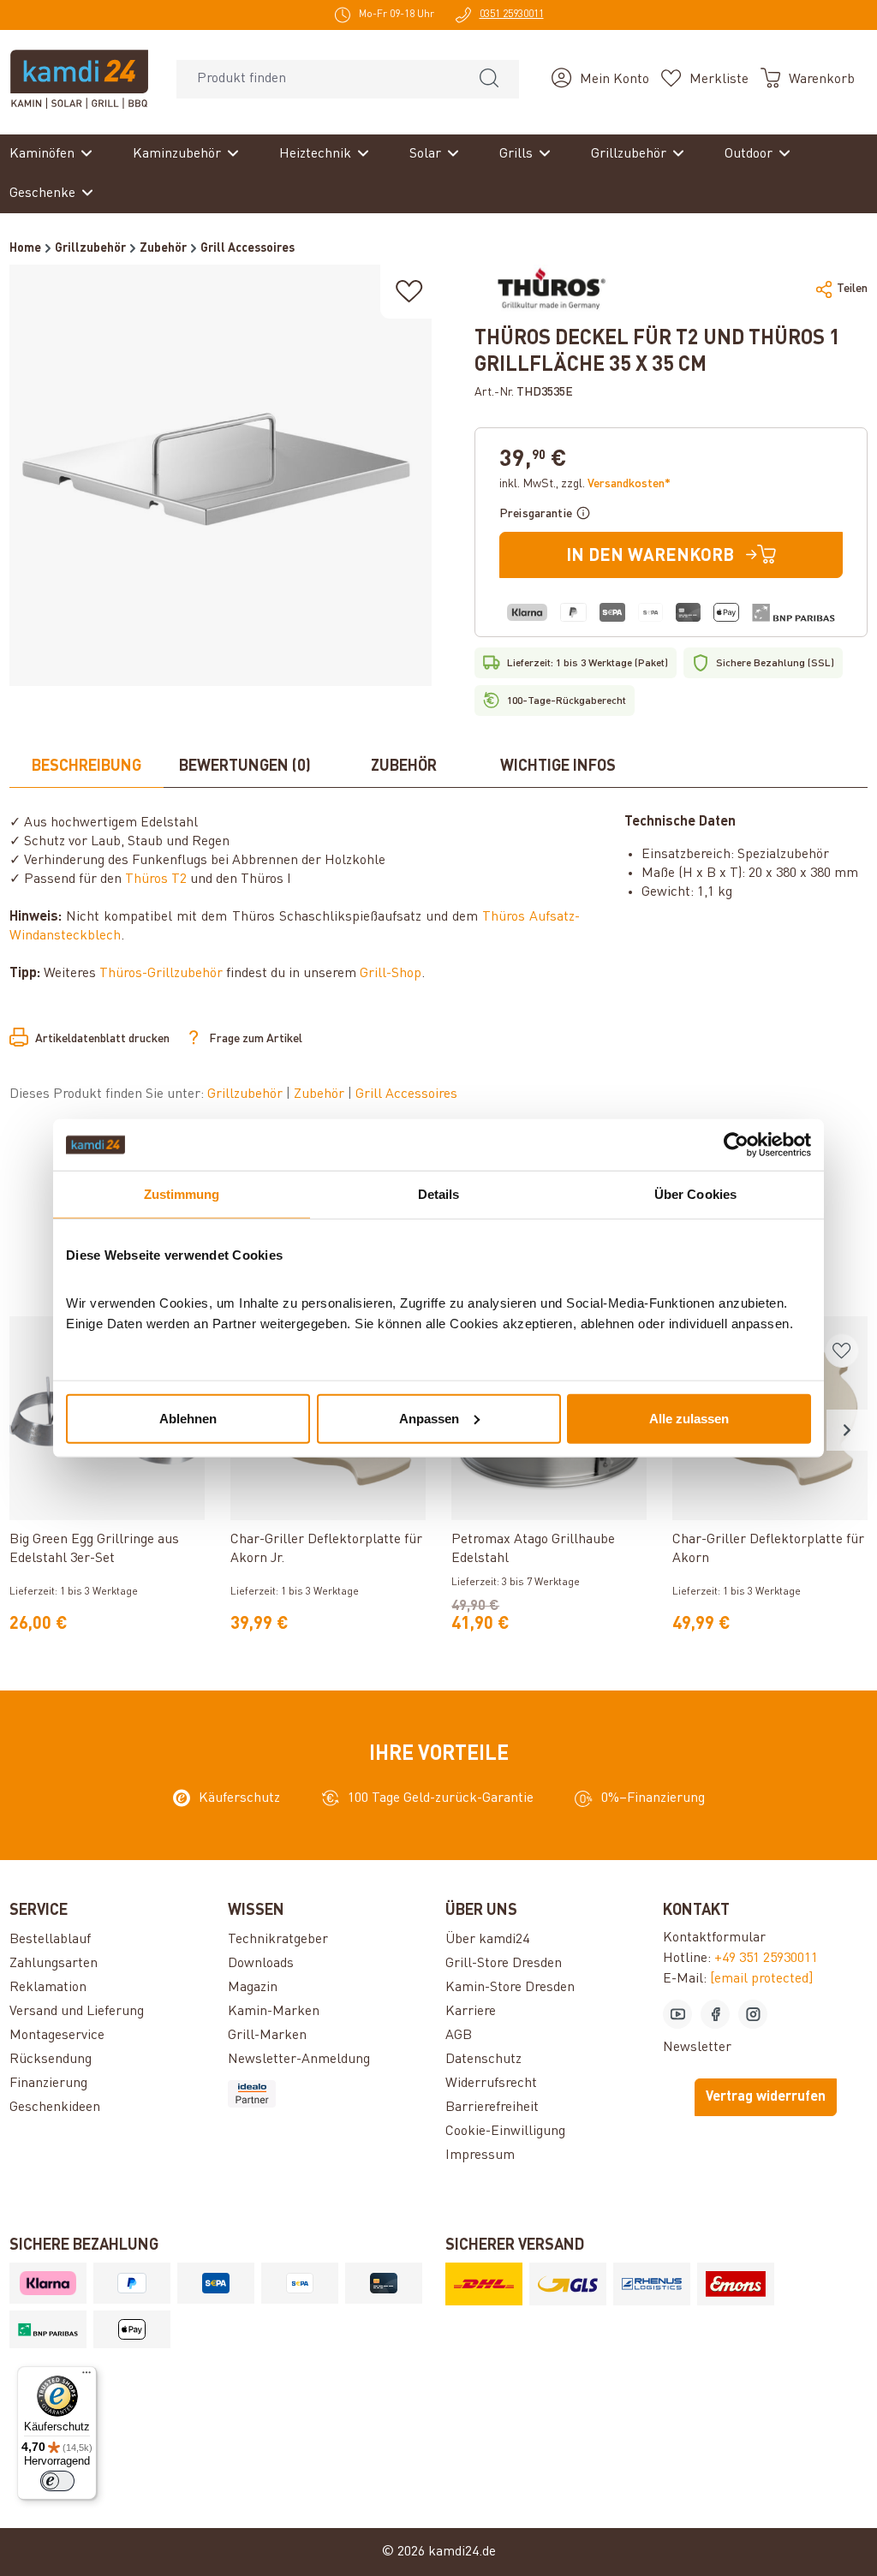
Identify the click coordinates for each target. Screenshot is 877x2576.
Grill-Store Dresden (504, 1964)
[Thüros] (549, 289)
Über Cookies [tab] (695, 1194)
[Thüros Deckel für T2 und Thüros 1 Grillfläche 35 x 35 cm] (220, 475)
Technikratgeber (278, 1940)
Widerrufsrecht (491, 2084)
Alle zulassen (689, 1418)
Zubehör (321, 1094)
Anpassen (429, 1418)
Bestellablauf (50, 1940)
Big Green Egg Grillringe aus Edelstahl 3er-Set (94, 1549)
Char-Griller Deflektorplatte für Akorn (768, 1549)
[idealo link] (330, 2094)
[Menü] (87, 2376)
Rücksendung (51, 2060)
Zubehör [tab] (404, 766)
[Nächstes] (847, 1430)
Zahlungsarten (54, 1964)
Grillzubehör (247, 1094)
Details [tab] (439, 1194)
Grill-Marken (267, 2036)
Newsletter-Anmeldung (299, 2060)
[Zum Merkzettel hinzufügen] (409, 292)
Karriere (471, 2012)
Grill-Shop (391, 974)
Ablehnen (188, 1418)
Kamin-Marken (274, 2012)
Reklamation (48, 1988)
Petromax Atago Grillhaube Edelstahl (533, 1549)
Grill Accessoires (406, 1094)
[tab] (87, 767)
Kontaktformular (714, 1938)
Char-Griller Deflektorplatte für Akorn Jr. (326, 1549)
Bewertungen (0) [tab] (245, 766)
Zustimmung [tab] (182, 1194)
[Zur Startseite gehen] (79, 79)
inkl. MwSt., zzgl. (585, 484)
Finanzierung (48, 2084)
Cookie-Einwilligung (505, 2132)
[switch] (57, 2481)
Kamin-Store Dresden (510, 1988)
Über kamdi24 (487, 1940)
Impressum (480, 2156)
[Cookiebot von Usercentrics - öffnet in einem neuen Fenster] (736, 1145)
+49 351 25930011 (766, 1959)
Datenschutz (483, 2060)
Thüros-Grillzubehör (161, 974)
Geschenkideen (55, 2108)
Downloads (261, 1964)
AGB (459, 2036)
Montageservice (57, 2036)
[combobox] (318, 79)
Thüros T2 (156, 880)
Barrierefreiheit (492, 2108)
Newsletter (697, 2048)
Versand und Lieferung (77, 2012)
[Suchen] (489, 79)
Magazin (253, 1988)
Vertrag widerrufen (766, 2097)
